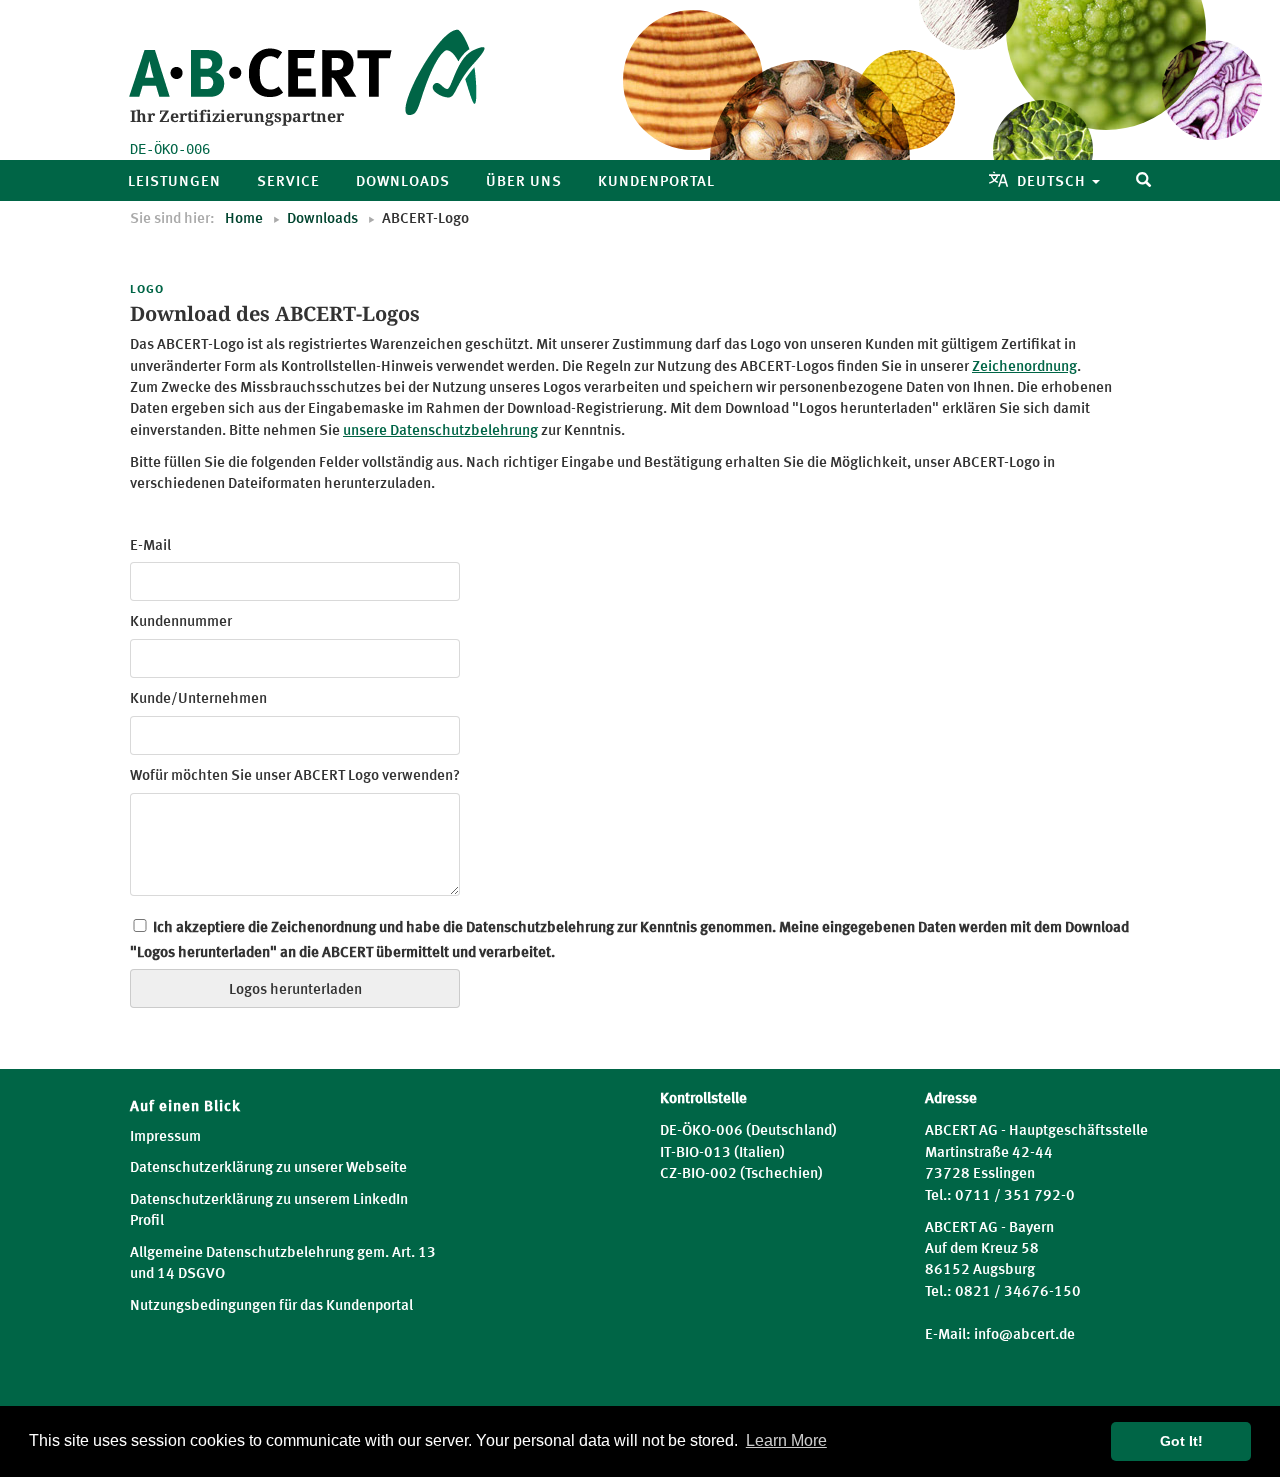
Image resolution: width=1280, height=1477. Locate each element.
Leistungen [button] (174, 182)
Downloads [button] (403, 182)
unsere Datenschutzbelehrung (440, 431)
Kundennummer (181, 622)
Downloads (322, 219)
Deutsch (1053, 182)
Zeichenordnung (1024, 367)
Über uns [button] (524, 182)
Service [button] (288, 182)
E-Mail (150, 546)
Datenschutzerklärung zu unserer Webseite (268, 1168)
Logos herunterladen (295, 990)
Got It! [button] (1181, 1441)
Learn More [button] (786, 1440)
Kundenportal (656, 182)
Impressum (165, 1137)
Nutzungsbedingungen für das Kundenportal (271, 1306)
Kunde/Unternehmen (198, 699)
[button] (1144, 180)
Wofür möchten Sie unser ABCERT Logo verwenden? (295, 776)
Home (244, 219)
